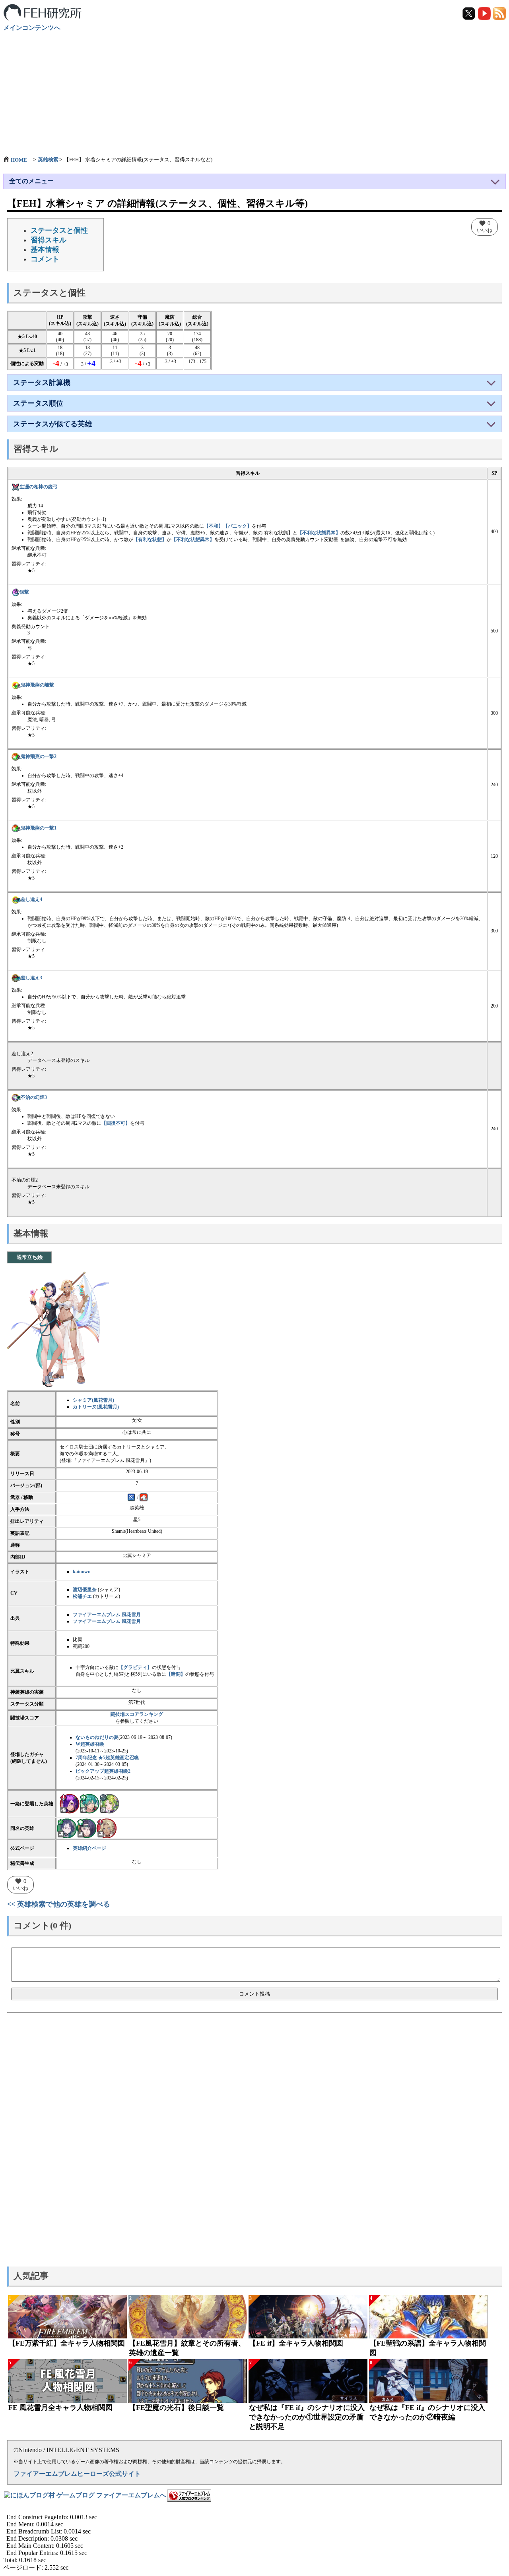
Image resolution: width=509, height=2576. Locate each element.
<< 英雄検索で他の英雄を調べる (59, 1904)
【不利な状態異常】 (319, 533)
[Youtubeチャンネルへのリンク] (485, 13)
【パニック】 (237, 526)
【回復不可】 (116, 1123)
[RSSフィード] (499, 13)
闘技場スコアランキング (137, 1714)
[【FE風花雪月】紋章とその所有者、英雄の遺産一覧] (188, 2317)
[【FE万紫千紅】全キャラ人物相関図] (67, 2317)
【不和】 (214, 526)
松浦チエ (82, 1596)
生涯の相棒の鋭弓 (39, 487)
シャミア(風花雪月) (93, 1400)
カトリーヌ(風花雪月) (96, 1407)
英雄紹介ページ (89, 1848)
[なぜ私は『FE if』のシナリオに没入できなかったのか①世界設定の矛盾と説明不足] (308, 2381)
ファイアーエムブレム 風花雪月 (107, 1615)
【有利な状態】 (150, 540)
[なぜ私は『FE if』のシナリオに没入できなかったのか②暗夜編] (428, 2381)
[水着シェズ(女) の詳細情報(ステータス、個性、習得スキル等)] (70, 1803)
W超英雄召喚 (90, 1744)
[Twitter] (469, 13)
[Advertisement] (254, 90)
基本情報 (45, 249)
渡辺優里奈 (85, 1590)
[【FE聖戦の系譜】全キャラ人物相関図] (428, 2317)
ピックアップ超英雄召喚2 (103, 1771)
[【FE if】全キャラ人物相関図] (308, 2317)
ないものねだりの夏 (97, 1737)
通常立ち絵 (30, 1257)
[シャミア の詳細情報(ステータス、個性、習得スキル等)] (67, 1828)
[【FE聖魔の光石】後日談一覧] (188, 2381)
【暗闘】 (176, 1674)
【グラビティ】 (135, 1667)
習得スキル (49, 240)
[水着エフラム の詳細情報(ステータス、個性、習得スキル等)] (89, 1803)
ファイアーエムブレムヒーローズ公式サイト (77, 2474)
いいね (485, 226)
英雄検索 (48, 160)
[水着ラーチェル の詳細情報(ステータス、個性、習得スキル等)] (109, 1803)
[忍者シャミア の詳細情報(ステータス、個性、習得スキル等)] (87, 1828)
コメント (45, 259)
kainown (82, 1572)
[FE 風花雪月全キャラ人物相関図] (67, 2381)
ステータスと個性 (59, 230)
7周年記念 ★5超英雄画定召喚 (107, 1758)
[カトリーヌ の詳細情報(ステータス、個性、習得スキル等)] (107, 1828)
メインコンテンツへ (32, 28)
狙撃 (24, 592)
